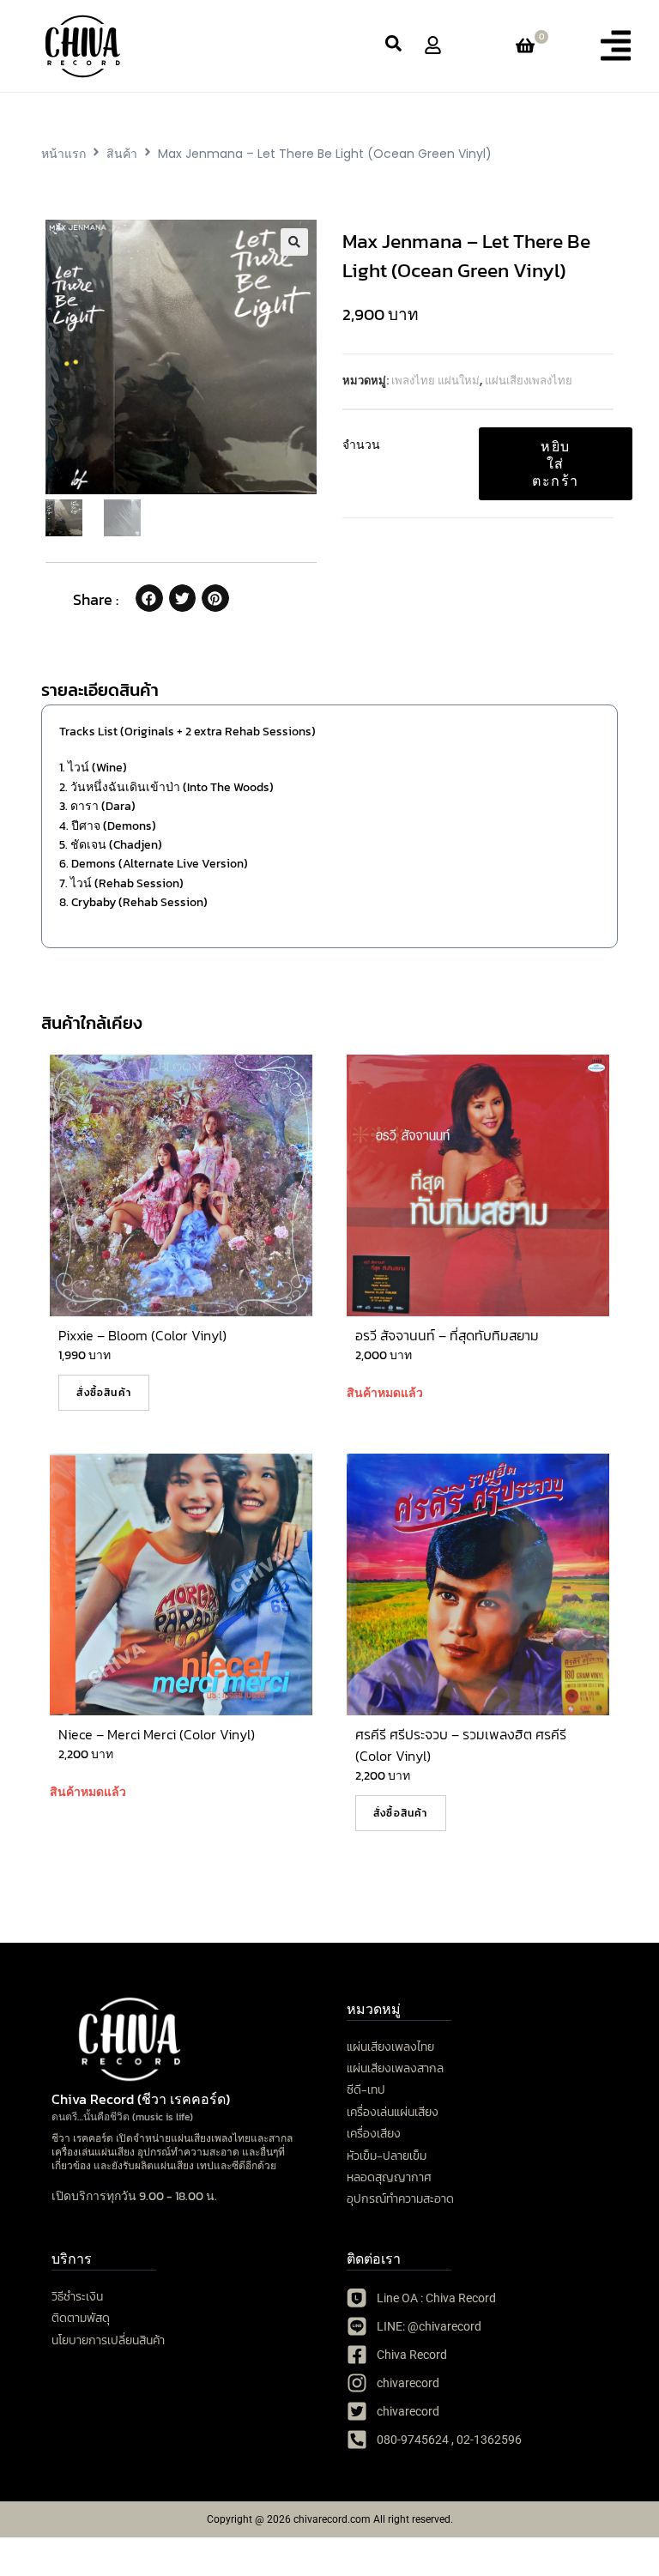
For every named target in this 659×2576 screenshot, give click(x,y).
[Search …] (393, 46)
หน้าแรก (63, 154)
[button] (616, 45)
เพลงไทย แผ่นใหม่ (435, 381)
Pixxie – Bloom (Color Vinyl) (142, 1335)
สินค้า (122, 154)
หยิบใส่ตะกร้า (556, 463)
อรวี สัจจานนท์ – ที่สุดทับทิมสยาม (447, 1335)
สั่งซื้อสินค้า (104, 1393)
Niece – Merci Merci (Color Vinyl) (157, 1734)
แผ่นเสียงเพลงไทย (529, 381)
